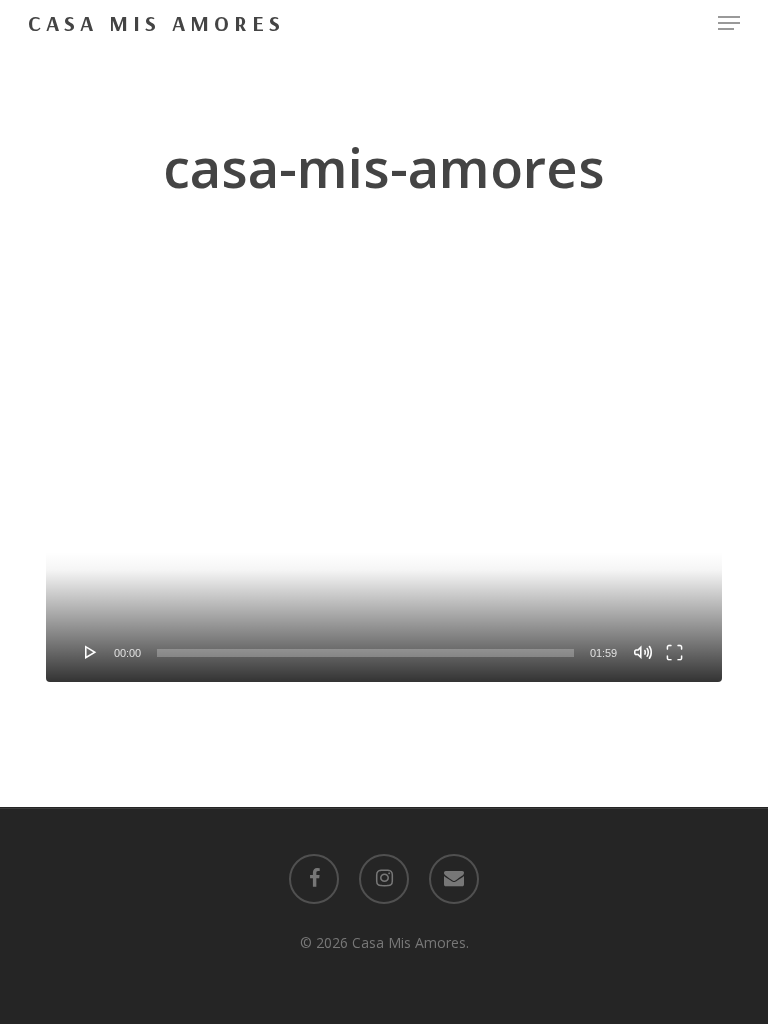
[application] (384, 492)
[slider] (365, 653)
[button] (729, 23)
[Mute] (643, 652)
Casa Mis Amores (156, 23)
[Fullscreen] (674, 652)
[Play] (91, 652)
